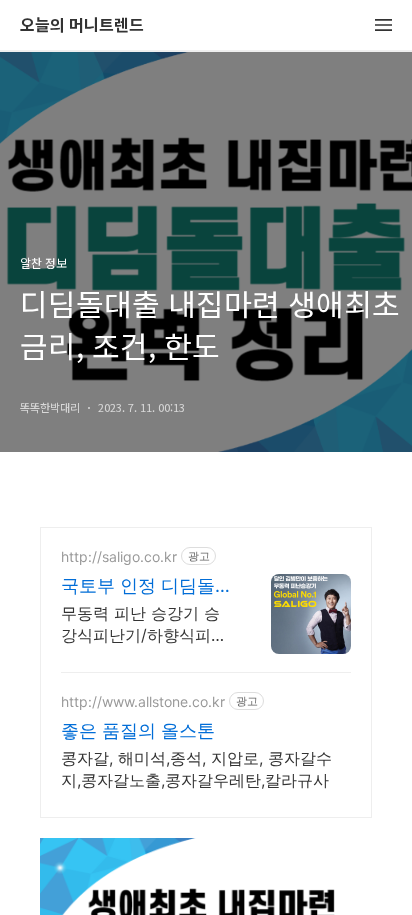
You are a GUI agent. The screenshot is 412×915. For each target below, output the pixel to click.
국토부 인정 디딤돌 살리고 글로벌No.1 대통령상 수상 (138, 586)
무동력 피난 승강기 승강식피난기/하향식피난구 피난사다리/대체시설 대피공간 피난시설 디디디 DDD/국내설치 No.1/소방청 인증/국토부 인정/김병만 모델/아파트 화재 (144, 624)
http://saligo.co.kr (119, 556)
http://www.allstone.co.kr (143, 701)
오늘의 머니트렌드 (82, 25)
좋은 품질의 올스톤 (138, 730)
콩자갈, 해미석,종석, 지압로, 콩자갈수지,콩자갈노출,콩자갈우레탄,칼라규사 (196, 769)
